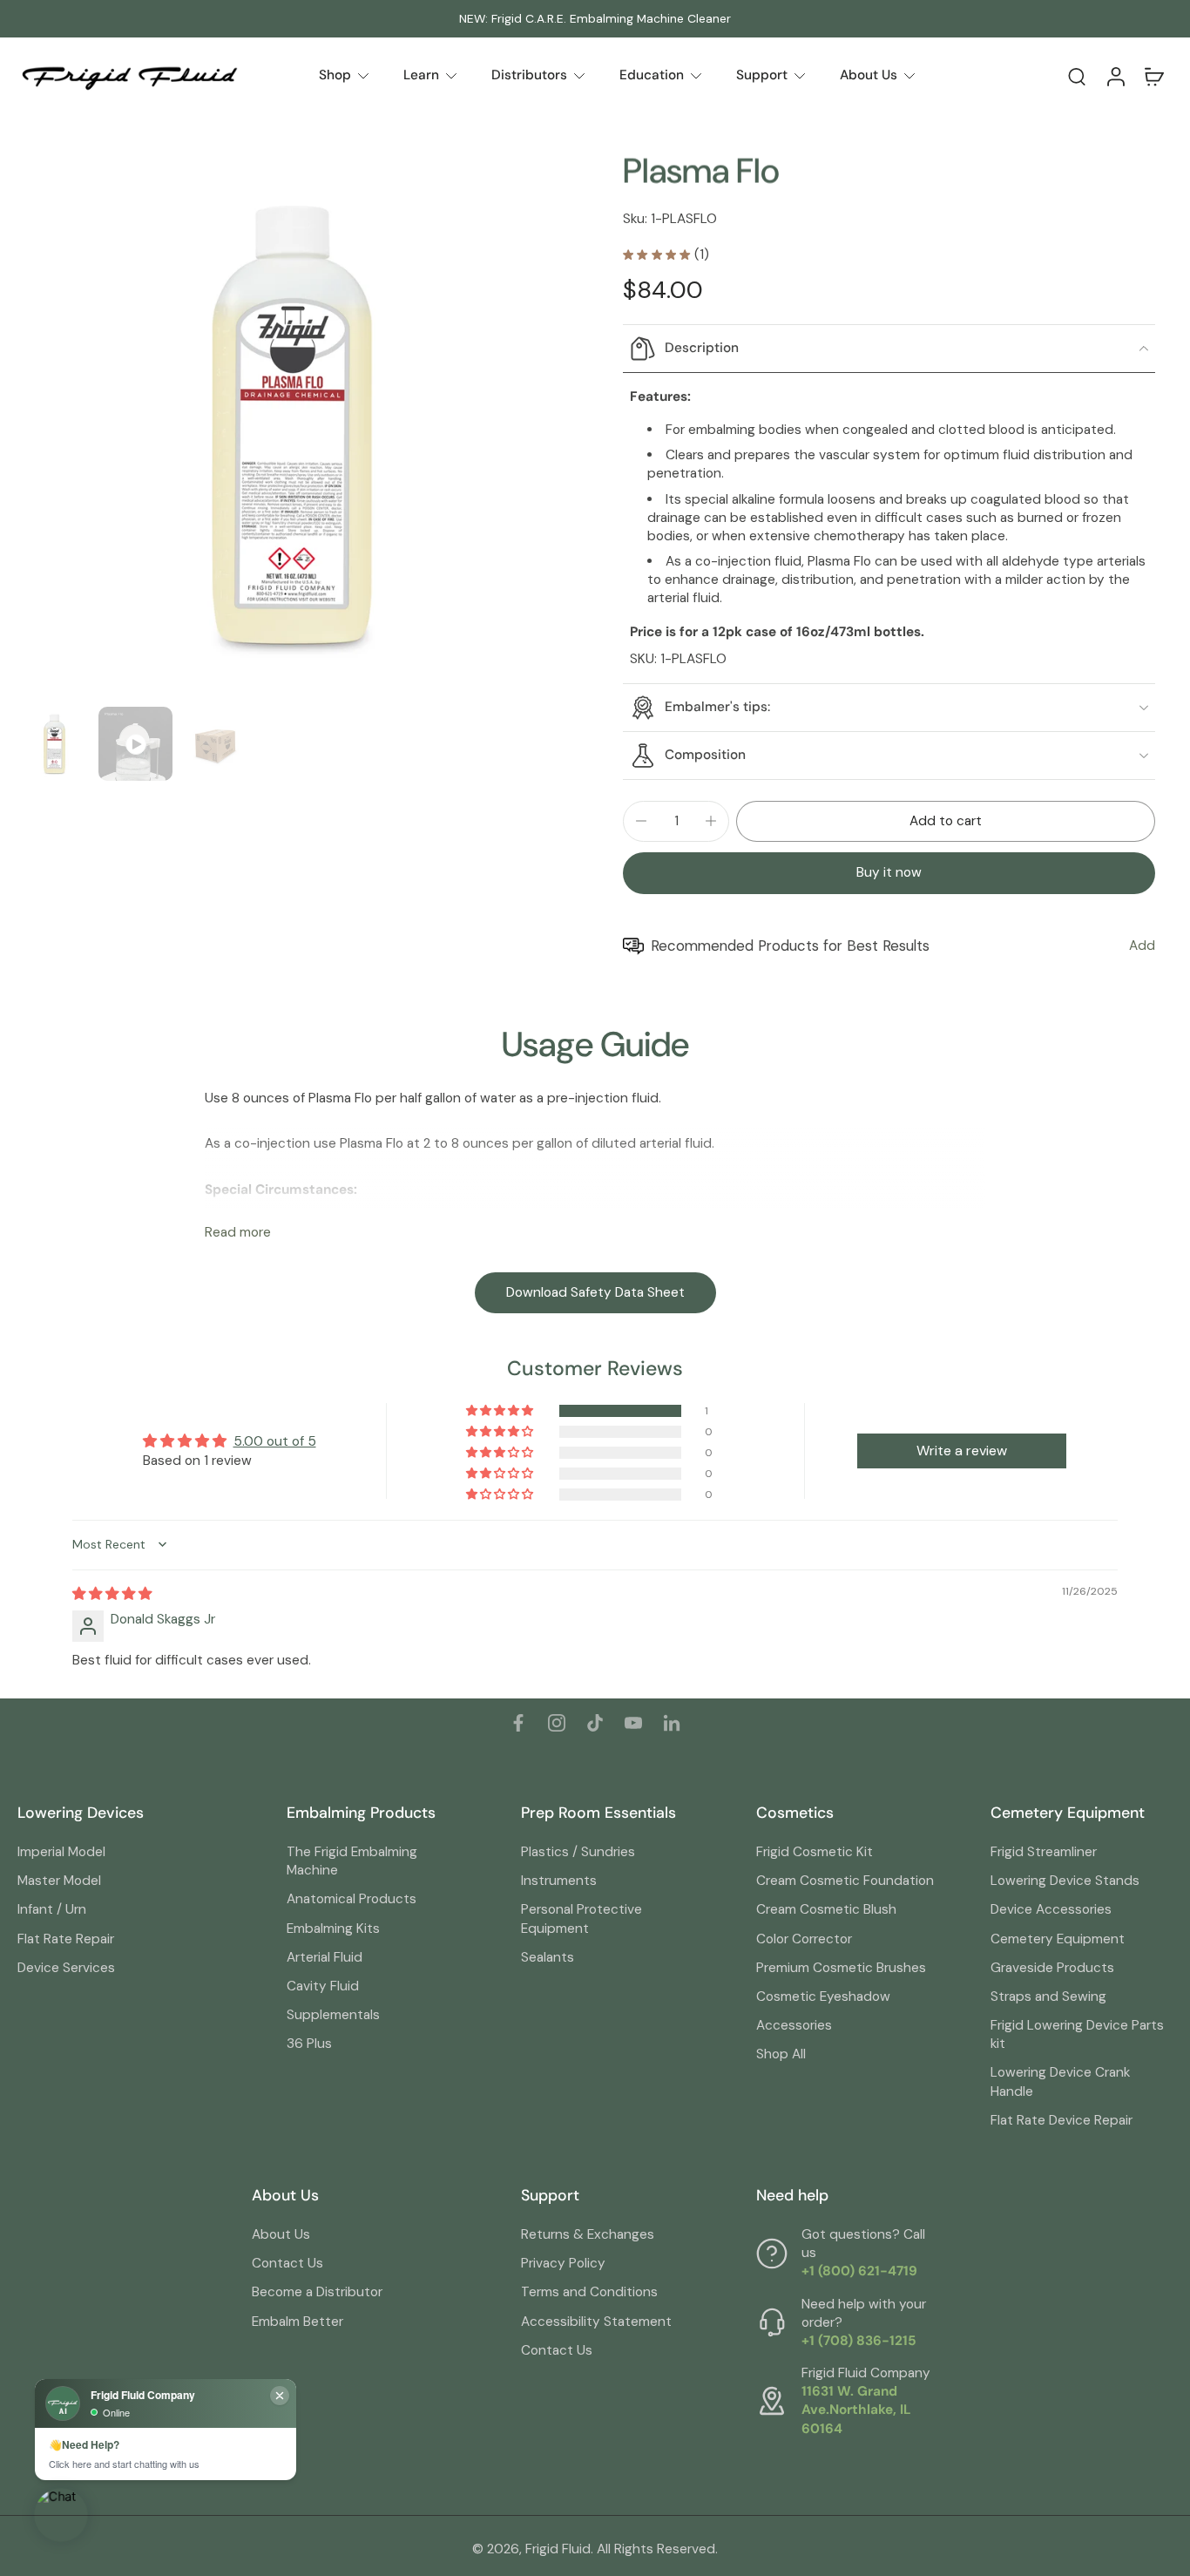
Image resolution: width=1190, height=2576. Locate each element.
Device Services (66, 1968)
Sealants (548, 1957)
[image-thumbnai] (54, 744)
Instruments (559, 1881)
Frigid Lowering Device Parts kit (1077, 2034)
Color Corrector (804, 1939)
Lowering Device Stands (1065, 1881)
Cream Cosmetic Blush (826, 1909)
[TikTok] (595, 1723)
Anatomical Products (352, 1899)
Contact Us (287, 2263)
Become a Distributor (317, 2292)
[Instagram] (557, 1723)
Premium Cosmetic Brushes (841, 1968)
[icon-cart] (1153, 76)
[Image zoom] (292, 425)
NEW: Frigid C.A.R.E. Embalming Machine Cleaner (595, 18)
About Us (281, 2234)
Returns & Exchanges (588, 2234)
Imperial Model (61, 1852)
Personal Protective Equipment (581, 1918)
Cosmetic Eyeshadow (823, 1996)
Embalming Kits (333, 1929)
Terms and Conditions (589, 2292)
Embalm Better (297, 2322)
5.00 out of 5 (275, 1441)
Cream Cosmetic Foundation (845, 1881)
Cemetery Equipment (1058, 1939)
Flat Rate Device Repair (1062, 2120)
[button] (946, 821)
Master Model (59, 1881)
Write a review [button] (962, 1451)
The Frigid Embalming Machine (352, 1861)
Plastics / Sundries (578, 1852)
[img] (112, 1594)
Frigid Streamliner (1044, 1852)
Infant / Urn (52, 1909)
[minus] (641, 821)
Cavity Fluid (323, 1986)
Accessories (794, 2025)
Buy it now (889, 872)
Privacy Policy (563, 2263)
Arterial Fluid (325, 1957)
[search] (1077, 76)
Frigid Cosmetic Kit (815, 1852)
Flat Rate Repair (66, 1939)
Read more (238, 1233)
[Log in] (1115, 76)
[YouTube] (633, 1723)
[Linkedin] (672, 1723)
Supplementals (333, 2015)
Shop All (781, 2054)
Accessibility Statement (596, 2322)
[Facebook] (518, 1723)
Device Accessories (1051, 1909)
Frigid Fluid (558, 2549)
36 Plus (309, 2044)
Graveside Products (1052, 1968)
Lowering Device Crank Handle (1060, 2081)
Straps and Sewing (1048, 1996)
